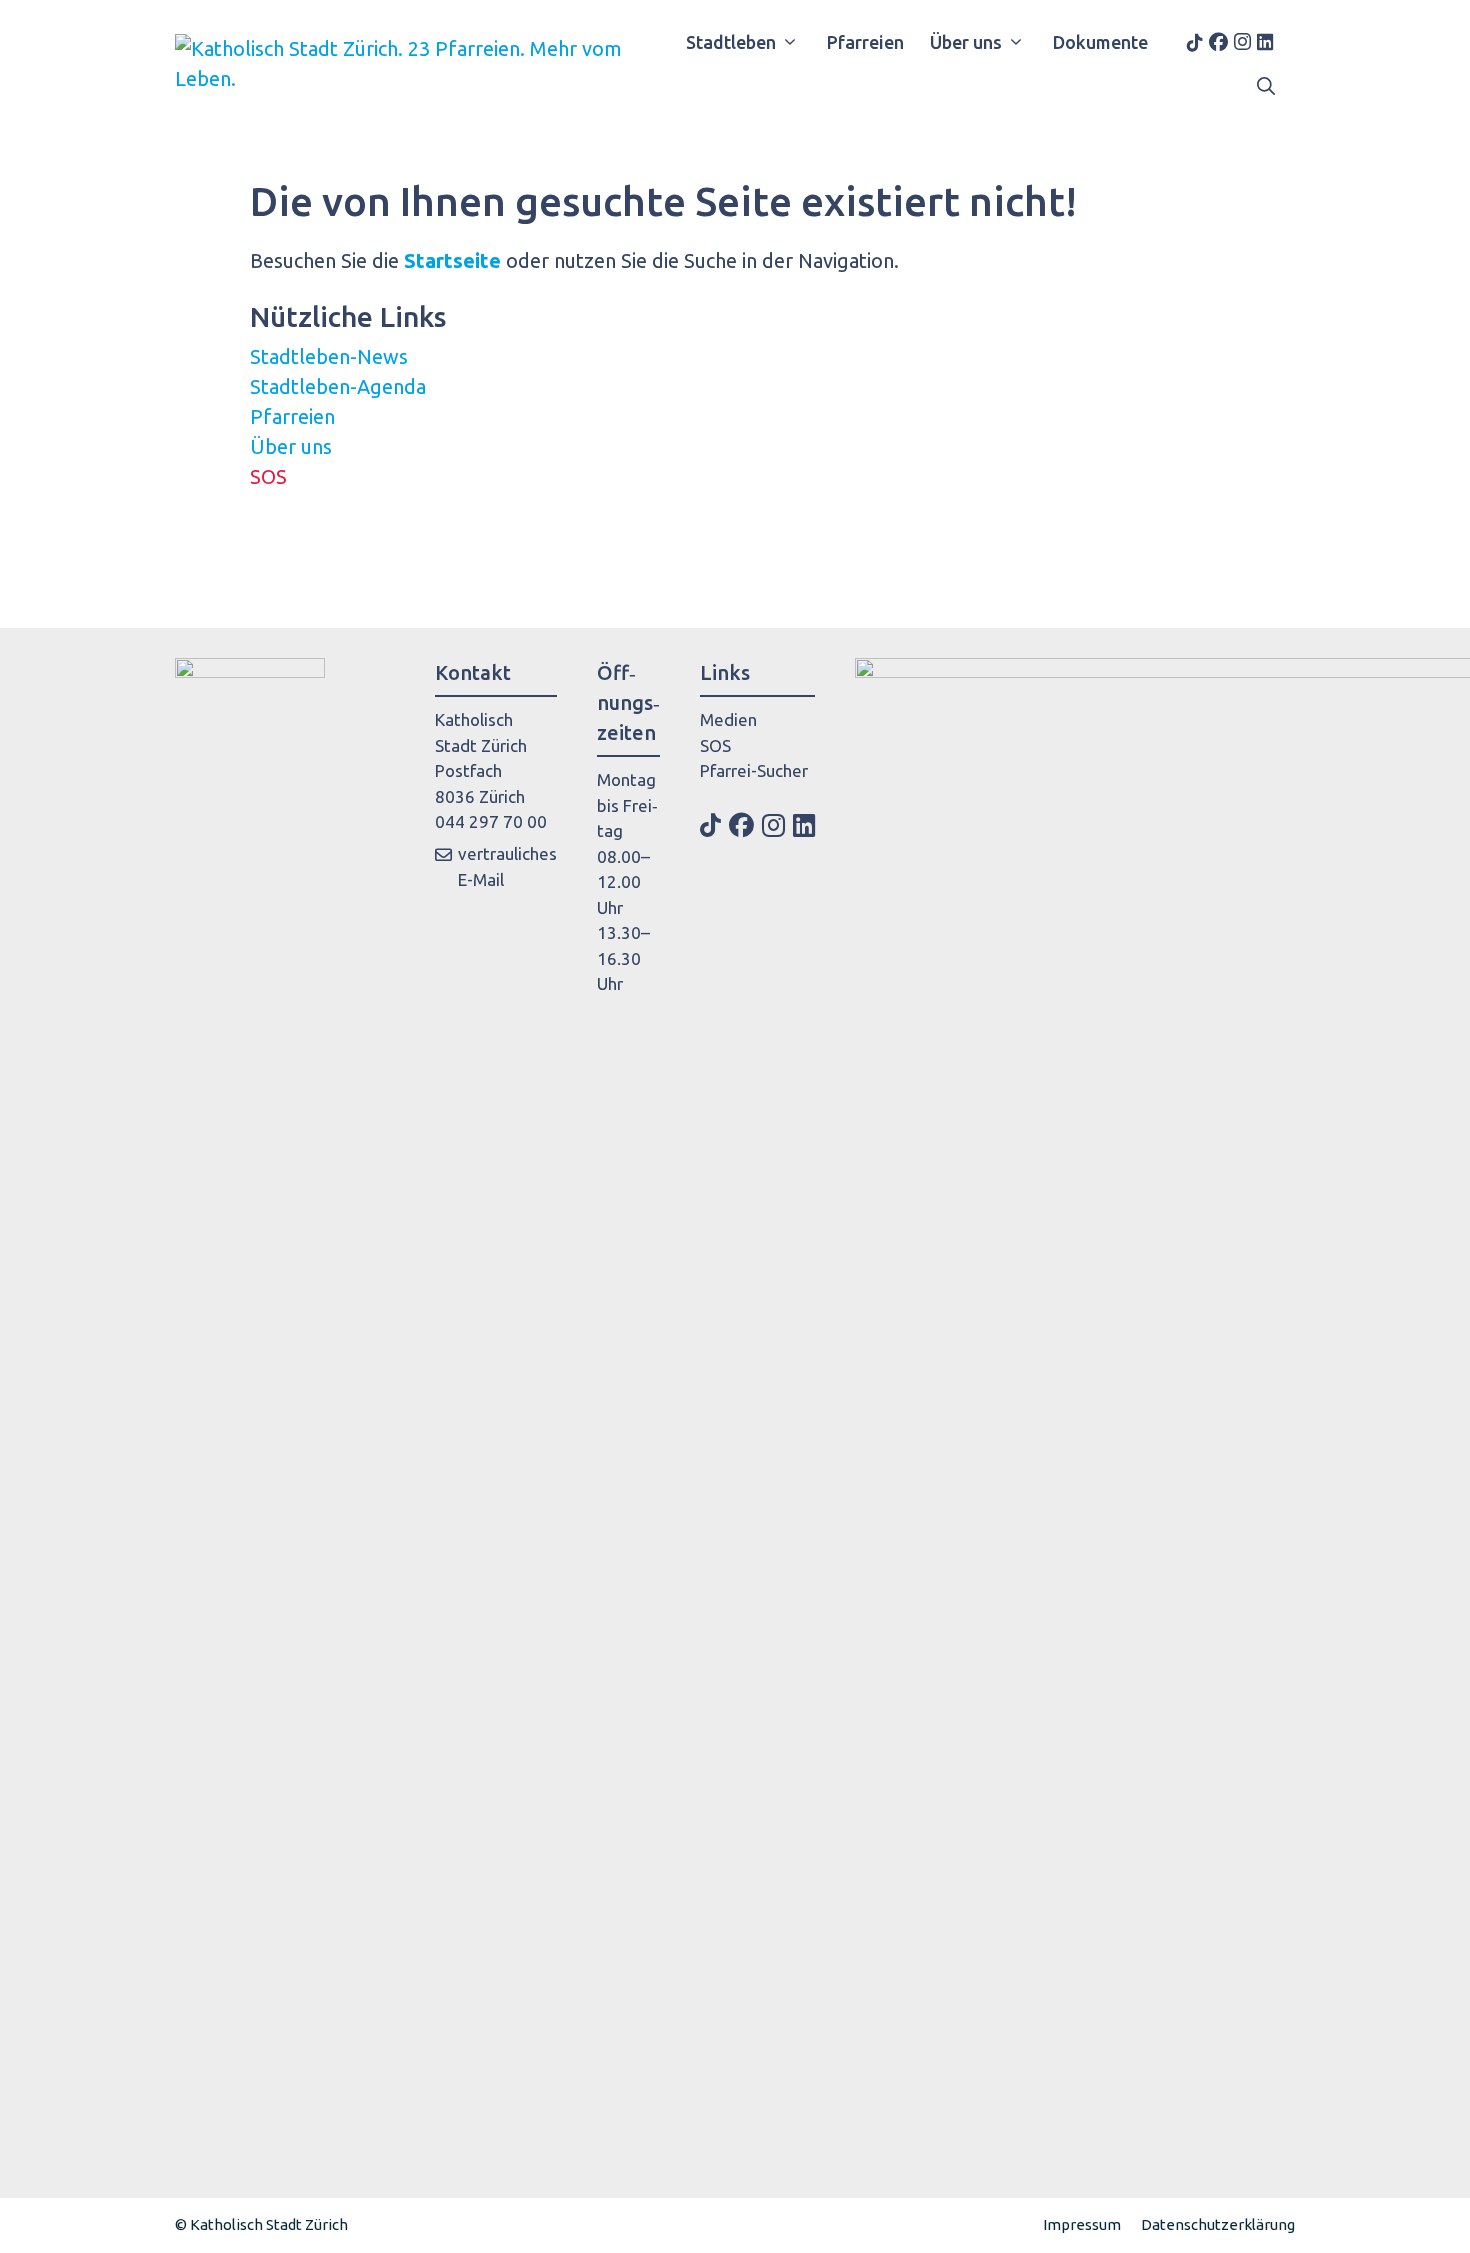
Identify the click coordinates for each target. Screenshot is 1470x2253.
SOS (268, 476)
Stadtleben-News (329, 356)
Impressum (1082, 2224)
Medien (728, 719)
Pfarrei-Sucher (754, 770)
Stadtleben (731, 42)
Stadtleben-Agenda (338, 386)
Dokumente (1100, 42)
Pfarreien (865, 42)
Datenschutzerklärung (1218, 2224)
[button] (1266, 86)
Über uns (966, 42)
